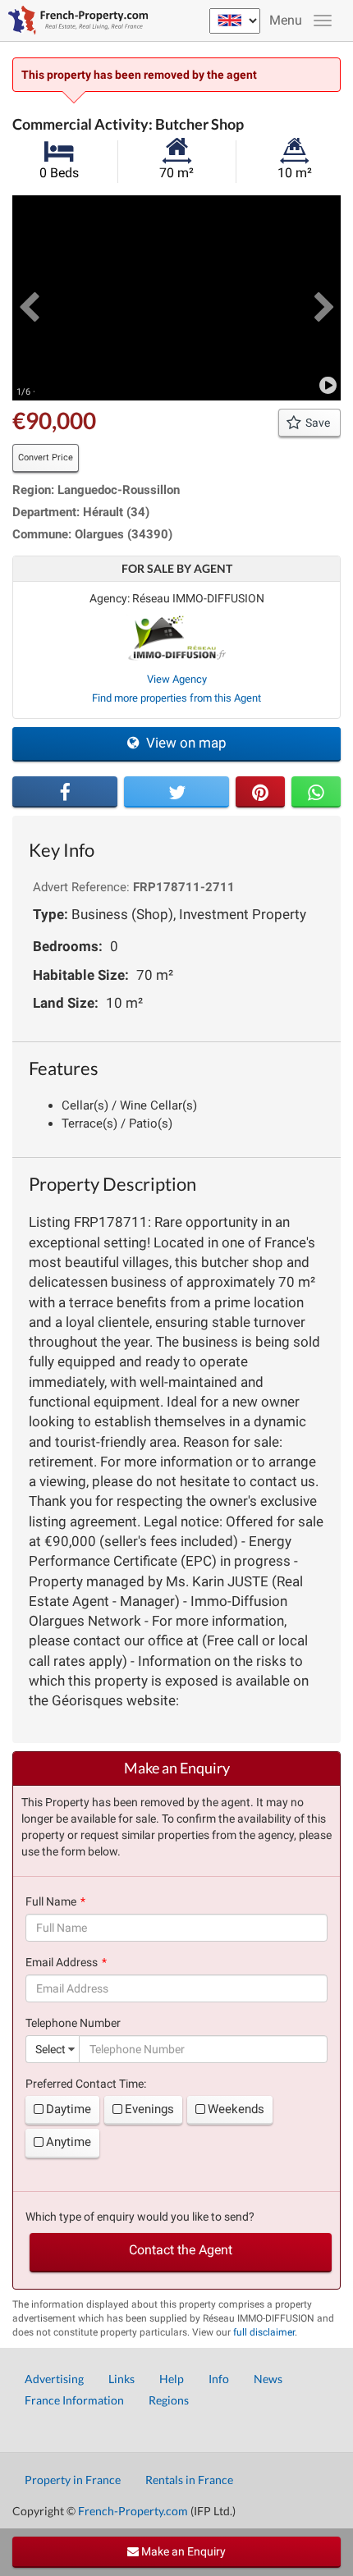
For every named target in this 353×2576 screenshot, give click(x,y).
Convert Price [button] (46, 458)
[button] (29, 298)
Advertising (54, 2379)
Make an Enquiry (182, 2551)
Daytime (69, 2109)
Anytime (69, 2142)
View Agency (177, 679)
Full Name (51, 1901)
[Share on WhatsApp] (316, 792)
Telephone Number (73, 2023)
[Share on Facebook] (65, 792)
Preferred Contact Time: (86, 2084)
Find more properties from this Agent (176, 698)
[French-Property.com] (74, 21)
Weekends (236, 2109)
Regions (169, 2400)
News (268, 2379)
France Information (74, 2400)
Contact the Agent (181, 2250)
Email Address (62, 1962)
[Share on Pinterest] (260, 792)
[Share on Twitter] (176, 792)
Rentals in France (189, 2480)
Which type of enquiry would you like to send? (140, 2217)
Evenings (149, 2109)
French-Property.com (133, 2511)
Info (219, 2379)
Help (172, 2379)
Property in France (73, 2480)
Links (121, 2379)
